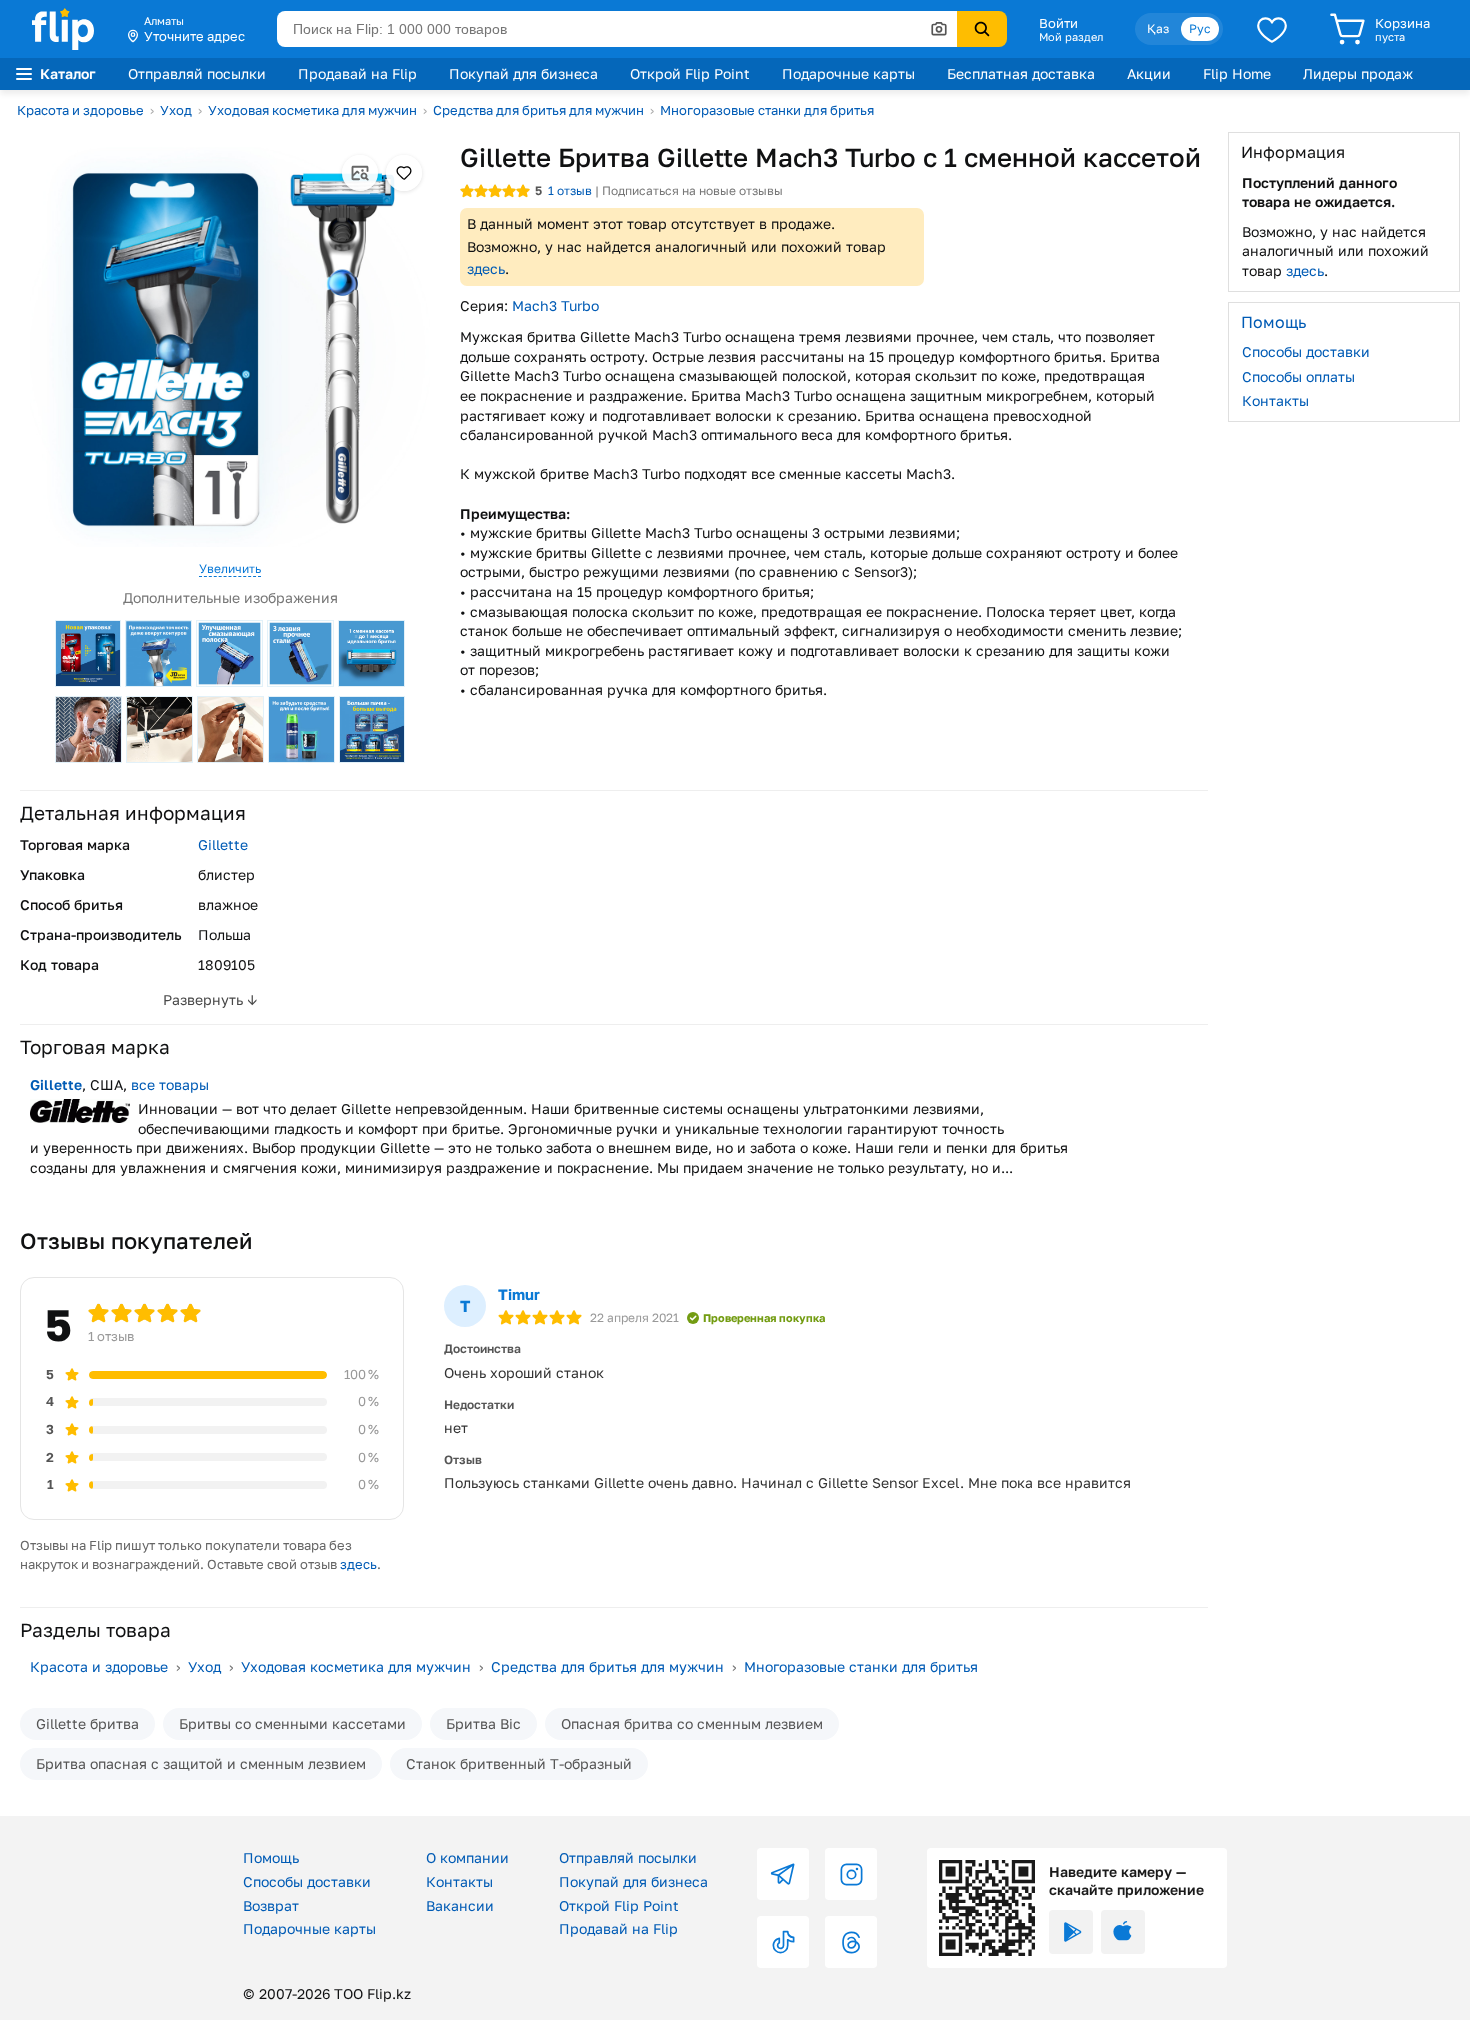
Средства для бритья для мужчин (538, 110)
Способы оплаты (1298, 375)
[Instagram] (851, 1874)
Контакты (1275, 400)
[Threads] (851, 1942)
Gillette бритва (87, 1723)
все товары (170, 1084)
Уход (176, 110)
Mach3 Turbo (555, 305)
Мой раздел (1071, 37)
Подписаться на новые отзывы (692, 190)
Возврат (271, 1905)
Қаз (1158, 28)
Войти (1058, 23)
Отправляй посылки (197, 73)
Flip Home (1237, 73)
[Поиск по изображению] (939, 29)
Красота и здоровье (80, 110)
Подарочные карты (848, 73)
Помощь (271, 1857)
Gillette (223, 844)
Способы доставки (1306, 351)
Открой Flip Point (690, 73)
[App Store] (1123, 1932)
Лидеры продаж (1358, 73)
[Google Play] (1071, 1932)
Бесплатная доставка (1021, 73)
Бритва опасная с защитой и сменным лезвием (201, 1763)
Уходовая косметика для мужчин (312, 110)
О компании (467, 1857)
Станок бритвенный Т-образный (519, 1763)
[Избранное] (1272, 29)
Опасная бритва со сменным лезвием (692, 1723)
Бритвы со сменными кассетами (292, 1723)
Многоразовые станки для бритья (767, 110)
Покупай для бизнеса (523, 73)
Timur (519, 1294)
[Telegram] (783, 1874)
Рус (1200, 28)
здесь (486, 268)
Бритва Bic (483, 1723)
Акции (1149, 73)
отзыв (570, 190)
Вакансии (460, 1905)
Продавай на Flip (357, 73)
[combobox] (617, 29)
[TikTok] (783, 1942)
